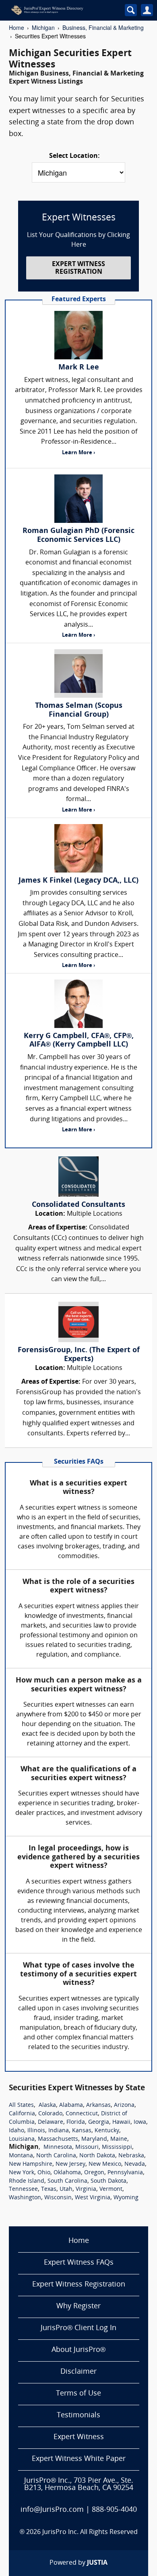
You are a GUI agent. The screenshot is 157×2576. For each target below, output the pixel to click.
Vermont (111, 2189)
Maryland (94, 2139)
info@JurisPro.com (52, 2510)
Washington (25, 2198)
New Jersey (70, 2164)
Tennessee (23, 2189)
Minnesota (58, 2147)
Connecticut (82, 2114)
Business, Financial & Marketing (103, 27)
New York (22, 2173)
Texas (49, 2189)
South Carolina (67, 2181)
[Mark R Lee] (78, 335)
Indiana (59, 2131)
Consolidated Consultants (78, 1205)
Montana (21, 2156)
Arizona (124, 2105)
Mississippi (117, 2147)
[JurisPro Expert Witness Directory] (60, 10)
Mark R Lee (79, 368)
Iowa (140, 2122)
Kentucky (107, 2131)
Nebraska (131, 2156)
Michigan (43, 27)
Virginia (86, 2189)
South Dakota (108, 2181)
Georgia (99, 2122)
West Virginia (93, 2198)
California (22, 2114)
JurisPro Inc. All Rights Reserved (90, 2532)
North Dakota (97, 2156)
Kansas (82, 2131)
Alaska (47, 2105)
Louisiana (22, 2139)
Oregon (94, 2173)
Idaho (17, 2131)
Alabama (71, 2105)
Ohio (44, 2173)
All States (21, 2105)
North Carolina (56, 2156)
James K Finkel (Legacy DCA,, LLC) (78, 881)
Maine (119, 2139)
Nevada (135, 2164)
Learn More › (78, 453)
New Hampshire (31, 2164)
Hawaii (121, 2122)
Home (17, 27)
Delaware (51, 2122)
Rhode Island (27, 2181)
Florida (76, 2122)
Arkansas (98, 2105)
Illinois (36, 2131)
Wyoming (126, 2198)
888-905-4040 (114, 2510)
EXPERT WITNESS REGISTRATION (78, 268)
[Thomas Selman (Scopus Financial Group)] (78, 673)
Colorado (50, 2114)
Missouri (87, 2147)
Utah (66, 2189)
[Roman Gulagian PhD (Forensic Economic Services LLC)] (78, 499)
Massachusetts (58, 2139)
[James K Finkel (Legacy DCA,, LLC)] (78, 848)
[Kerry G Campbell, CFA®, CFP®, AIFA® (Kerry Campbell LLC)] (78, 1004)
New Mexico (105, 2164)
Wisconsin (58, 2198)
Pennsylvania (125, 2173)
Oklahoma (67, 2173)
